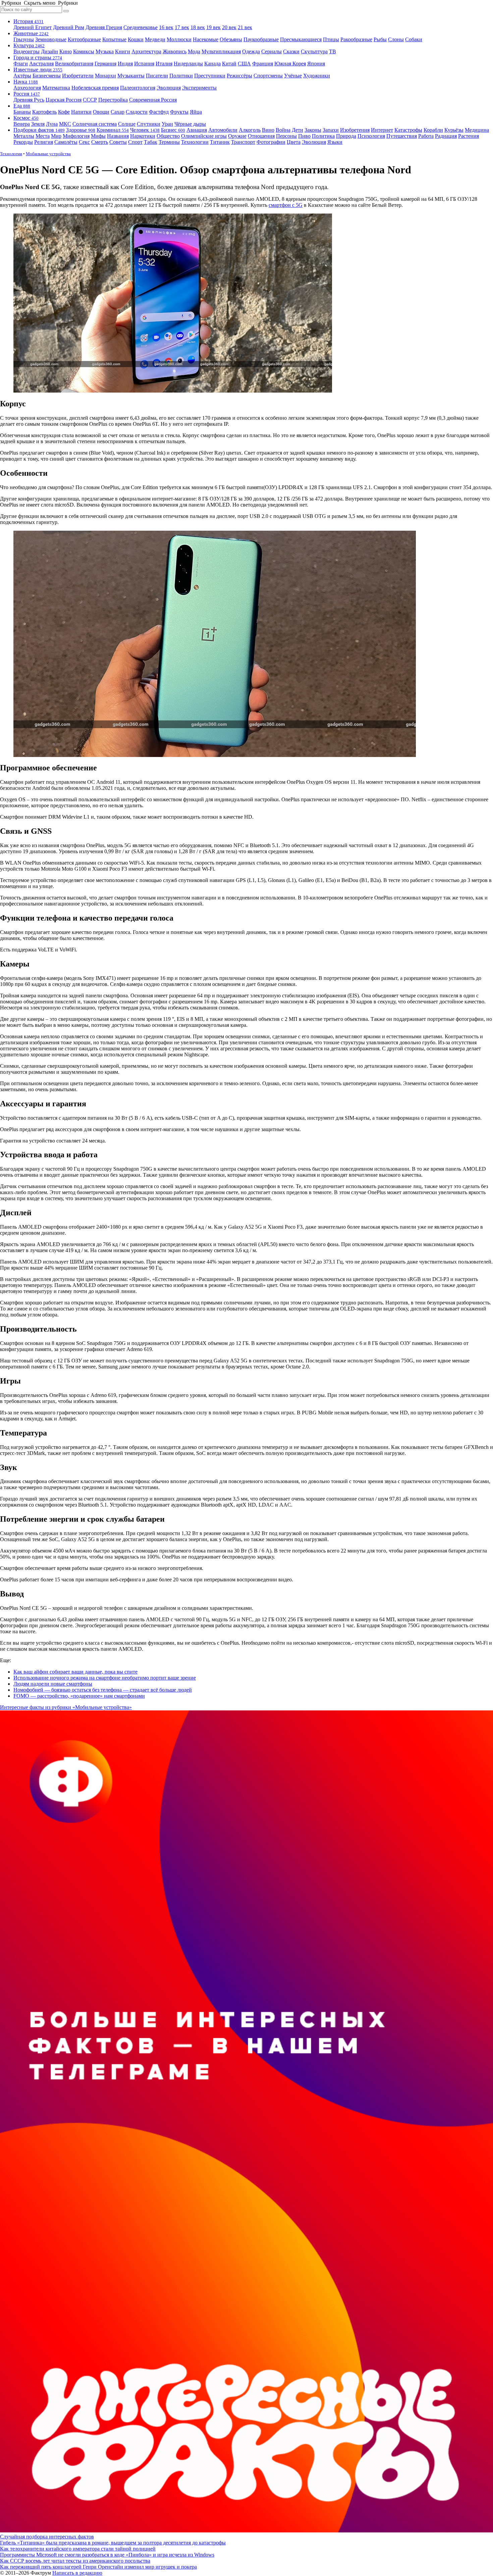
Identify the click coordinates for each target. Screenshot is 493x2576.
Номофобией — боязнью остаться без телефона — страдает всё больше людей (103, 1690)
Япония (316, 64)
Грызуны (24, 39)
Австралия (41, 64)
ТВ (333, 51)
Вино (268, 130)
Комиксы (84, 51)
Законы (313, 130)
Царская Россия (64, 100)
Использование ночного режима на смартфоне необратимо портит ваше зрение (105, 1678)
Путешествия (402, 136)
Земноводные (51, 39)
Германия (105, 64)
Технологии (195, 142)
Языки (335, 142)
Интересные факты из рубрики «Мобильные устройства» (66, 1707)
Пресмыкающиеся (301, 39)
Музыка (105, 51)
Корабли (433, 130)
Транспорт (243, 142)
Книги (123, 51)
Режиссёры (239, 76)
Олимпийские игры (204, 136)
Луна (52, 124)
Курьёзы (454, 130)
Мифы (98, 136)
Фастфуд (159, 112)
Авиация (197, 130)
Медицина (477, 130)
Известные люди (38, 70)
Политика (323, 136)
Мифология (76, 136)
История (29, 21)
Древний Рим (69, 27)
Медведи (155, 39)
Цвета (294, 142)
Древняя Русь (29, 100)
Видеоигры (26, 51)
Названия (118, 136)
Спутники (149, 124)
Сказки (291, 51)
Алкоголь (250, 130)
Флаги (21, 64)
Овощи (101, 112)
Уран (167, 124)
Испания (144, 64)
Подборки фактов (39, 130)
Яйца (196, 112)
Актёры (22, 76)
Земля (38, 124)
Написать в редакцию (77, 2573)
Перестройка (113, 100)
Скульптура (314, 51)
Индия (125, 64)
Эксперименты (199, 88)
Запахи (331, 130)
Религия (44, 142)
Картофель (44, 112)
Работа (426, 136)
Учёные (293, 76)
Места (43, 136)
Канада (212, 64)
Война (283, 130)
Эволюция (169, 88)
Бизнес (173, 130)
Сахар (118, 112)
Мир (56, 136)
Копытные (114, 39)
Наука (26, 82)
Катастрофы (408, 130)
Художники (317, 76)
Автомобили (223, 130)
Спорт (135, 142)
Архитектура (146, 51)
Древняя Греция (104, 27)
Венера (22, 124)
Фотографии (271, 142)
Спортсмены (268, 76)
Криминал (113, 130)
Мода (194, 51)
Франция (263, 64)
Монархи (105, 76)
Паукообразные (261, 39)
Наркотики (143, 136)
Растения (469, 136)
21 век (245, 27)
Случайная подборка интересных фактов (47, 2537)
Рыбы (380, 39)
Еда (22, 106)
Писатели (157, 76)
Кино (66, 51)
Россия (27, 94)
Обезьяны (231, 39)
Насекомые (206, 39)
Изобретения (355, 130)
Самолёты (66, 142)
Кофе (64, 112)
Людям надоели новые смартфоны (53, 1684)
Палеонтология (138, 88)
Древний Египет (33, 27)
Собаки (414, 39)
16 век (166, 27)
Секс (84, 142)
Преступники (210, 76)
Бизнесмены (47, 76)
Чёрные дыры (190, 124)
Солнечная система (95, 124)
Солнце (127, 124)
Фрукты (179, 112)
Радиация (446, 136)
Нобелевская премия (95, 88)
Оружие (237, 136)
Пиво (304, 136)
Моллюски (179, 39)
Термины (169, 142)
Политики (181, 76)
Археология (27, 88)
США (244, 64)
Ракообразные (356, 39)
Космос (26, 118)
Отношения (261, 136)
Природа (346, 136)
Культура (29, 45)
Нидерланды (188, 64)
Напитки (81, 112)
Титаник (220, 142)
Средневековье (141, 27)
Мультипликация (221, 51)
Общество (168, 136)
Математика (56, 88)
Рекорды (23, 142)
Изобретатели (78, 76)
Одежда (251, 51)
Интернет (382, 130)
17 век (182, 27)
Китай (229, 64)
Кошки (136, 39)
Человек (145, 130)
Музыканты (131, 76)
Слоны (396, 39)
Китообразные (84, 39)
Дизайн (49, 51)
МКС (65, 124)
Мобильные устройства (48, 154)
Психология (371, 136)
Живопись (175, 51)
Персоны (286, 136)
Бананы (22, 112)
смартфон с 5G (286, 205)
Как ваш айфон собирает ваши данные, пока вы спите (75, 1672)
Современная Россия (153, 100)
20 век (229, 27)
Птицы (331, 39)
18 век (198, 27)
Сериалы (271, 51)
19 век (213, 27)
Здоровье (81, 130)
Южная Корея (290, 64)
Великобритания (74, 64)
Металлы (24, 136)
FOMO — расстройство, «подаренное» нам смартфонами (79, 1696)
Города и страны (38, 57)
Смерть (100, 142)
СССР (90, 100)
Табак (151, 142)
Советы (118, 142)
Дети (297, 130)
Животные (31, 33)
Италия (164, 64)
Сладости (137, 112)
